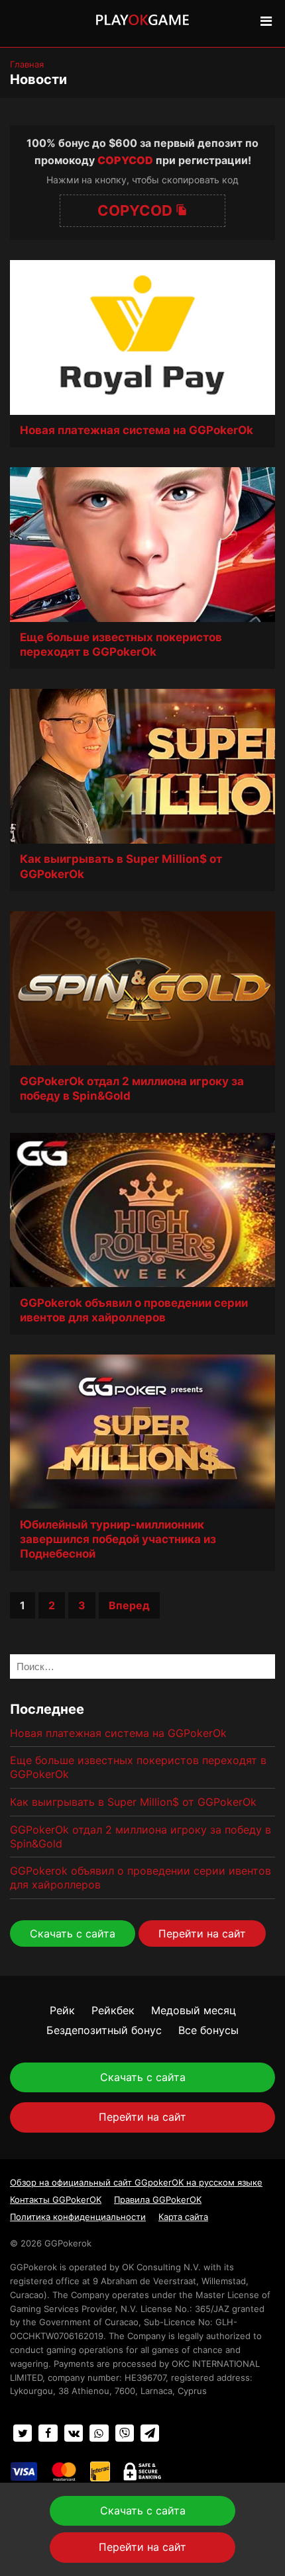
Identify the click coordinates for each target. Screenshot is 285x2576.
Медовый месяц (194, 2010)
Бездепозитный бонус (104, 2030)
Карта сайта (183, 2217)
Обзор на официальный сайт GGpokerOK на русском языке (136, 2182)
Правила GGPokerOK (158, 2199)
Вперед (129, 1605)
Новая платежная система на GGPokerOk (137, 430)
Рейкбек (113, 2010)
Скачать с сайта (73, 1933)
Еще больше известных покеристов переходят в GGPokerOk (121, 644)
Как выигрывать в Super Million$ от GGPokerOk (121, 866)
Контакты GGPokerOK (56, 2199)
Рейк (62, 2010)
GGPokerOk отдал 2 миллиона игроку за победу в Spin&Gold (132, 1088)
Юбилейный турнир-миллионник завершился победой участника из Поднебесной (118, 1539)
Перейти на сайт (202, 1933)
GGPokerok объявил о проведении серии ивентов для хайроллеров (134, 1310)
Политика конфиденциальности (78, 2217)
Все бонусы (208, 2030)
